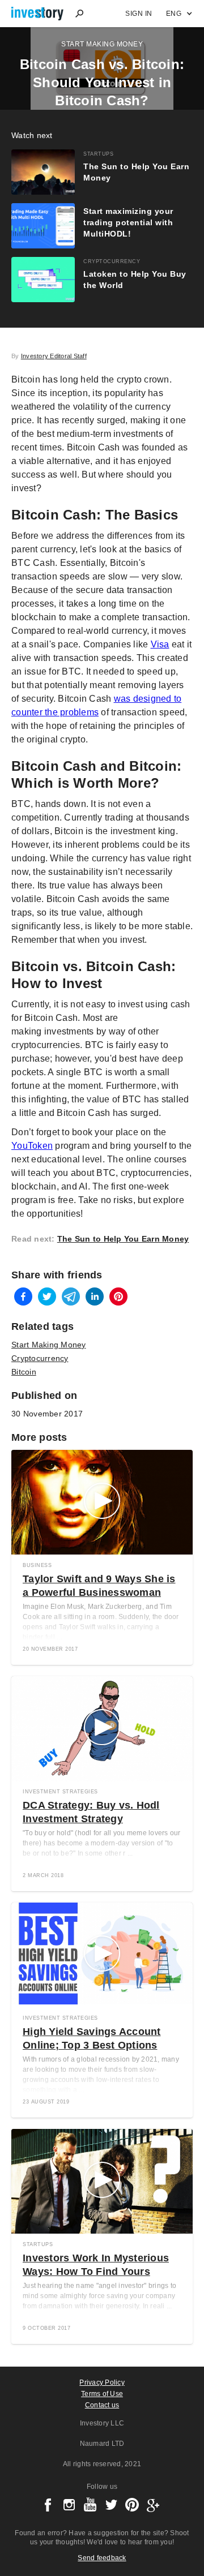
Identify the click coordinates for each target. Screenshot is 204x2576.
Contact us (102, 2405)
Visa (160, 644)
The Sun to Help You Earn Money (123, 1239)
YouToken (32, 1146)
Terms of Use (102, 2394)
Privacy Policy (102, 2382)
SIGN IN (139, 14)
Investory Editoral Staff (54, 356)
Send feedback (102, 2558)
